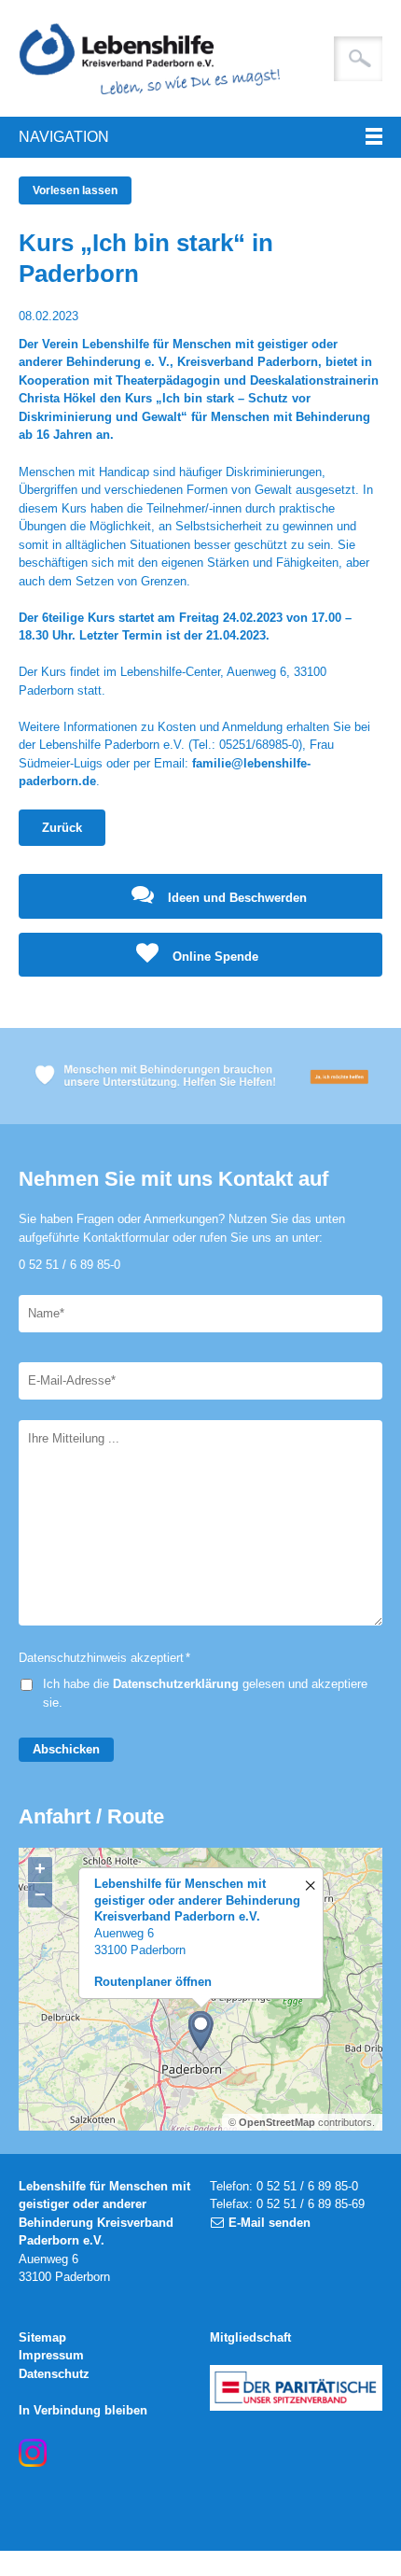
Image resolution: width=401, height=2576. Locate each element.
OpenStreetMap (277, 2122)
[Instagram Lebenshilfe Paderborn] (33, 2453)
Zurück (62, 828)
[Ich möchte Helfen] (200, 1076)
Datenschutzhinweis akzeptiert (104, 1658)
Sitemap (42, 2337)
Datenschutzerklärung (176, 1684)
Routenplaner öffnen (153, 1982)
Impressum (51, 2355)
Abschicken (66, 1749)
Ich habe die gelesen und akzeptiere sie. (205, 1693)
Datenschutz (54, 2374)
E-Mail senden (270, 2223)
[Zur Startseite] (200, 58)
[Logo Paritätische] (296, 2388)
